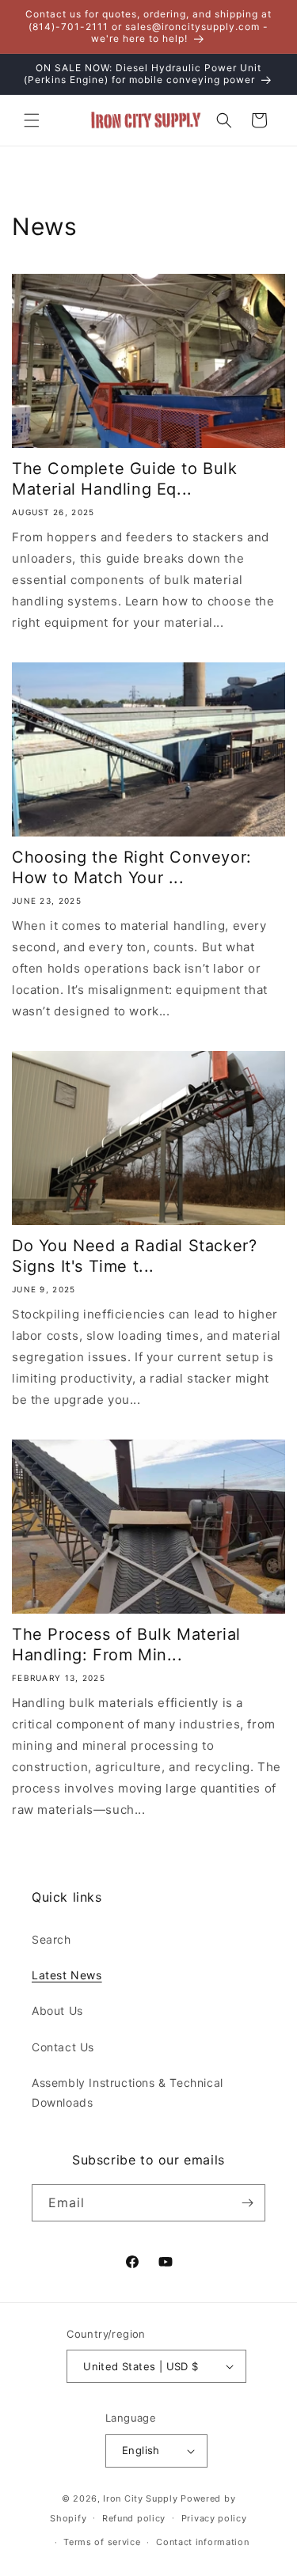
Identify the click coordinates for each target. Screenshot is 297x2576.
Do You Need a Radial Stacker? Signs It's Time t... (134, 1256)
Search (51, 1939)
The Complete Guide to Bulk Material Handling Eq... (125, 479)
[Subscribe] (247, 2203)
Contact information (202, 2542)
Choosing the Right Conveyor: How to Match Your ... (132, 867)
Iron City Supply (140, 2498)
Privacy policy (214, 2518)
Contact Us (63, 2047)
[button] (32, 120)
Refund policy (134, 2518)
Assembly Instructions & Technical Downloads (128, 2092)
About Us (57, 2011)
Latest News (67, 1975)
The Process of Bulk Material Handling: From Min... (126, 1645)
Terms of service (102, 2542)
